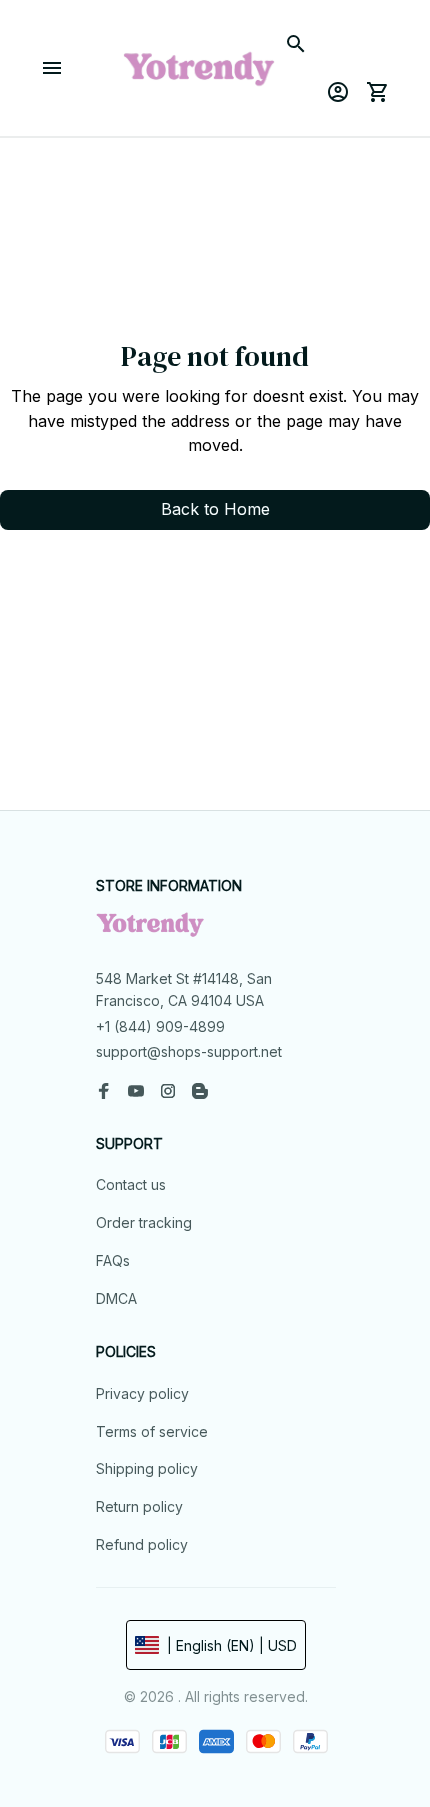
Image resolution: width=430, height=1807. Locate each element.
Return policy (139, 1506)
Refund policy (142, 1544)
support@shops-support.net (189, 1051)
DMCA (116, 1298)
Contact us (131, 1184)
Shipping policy (147, 1468)
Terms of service (152, 1431)
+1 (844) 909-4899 (160, 1026)
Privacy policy (142, 1393)
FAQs (113, 1260)
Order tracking (144, 1222)
